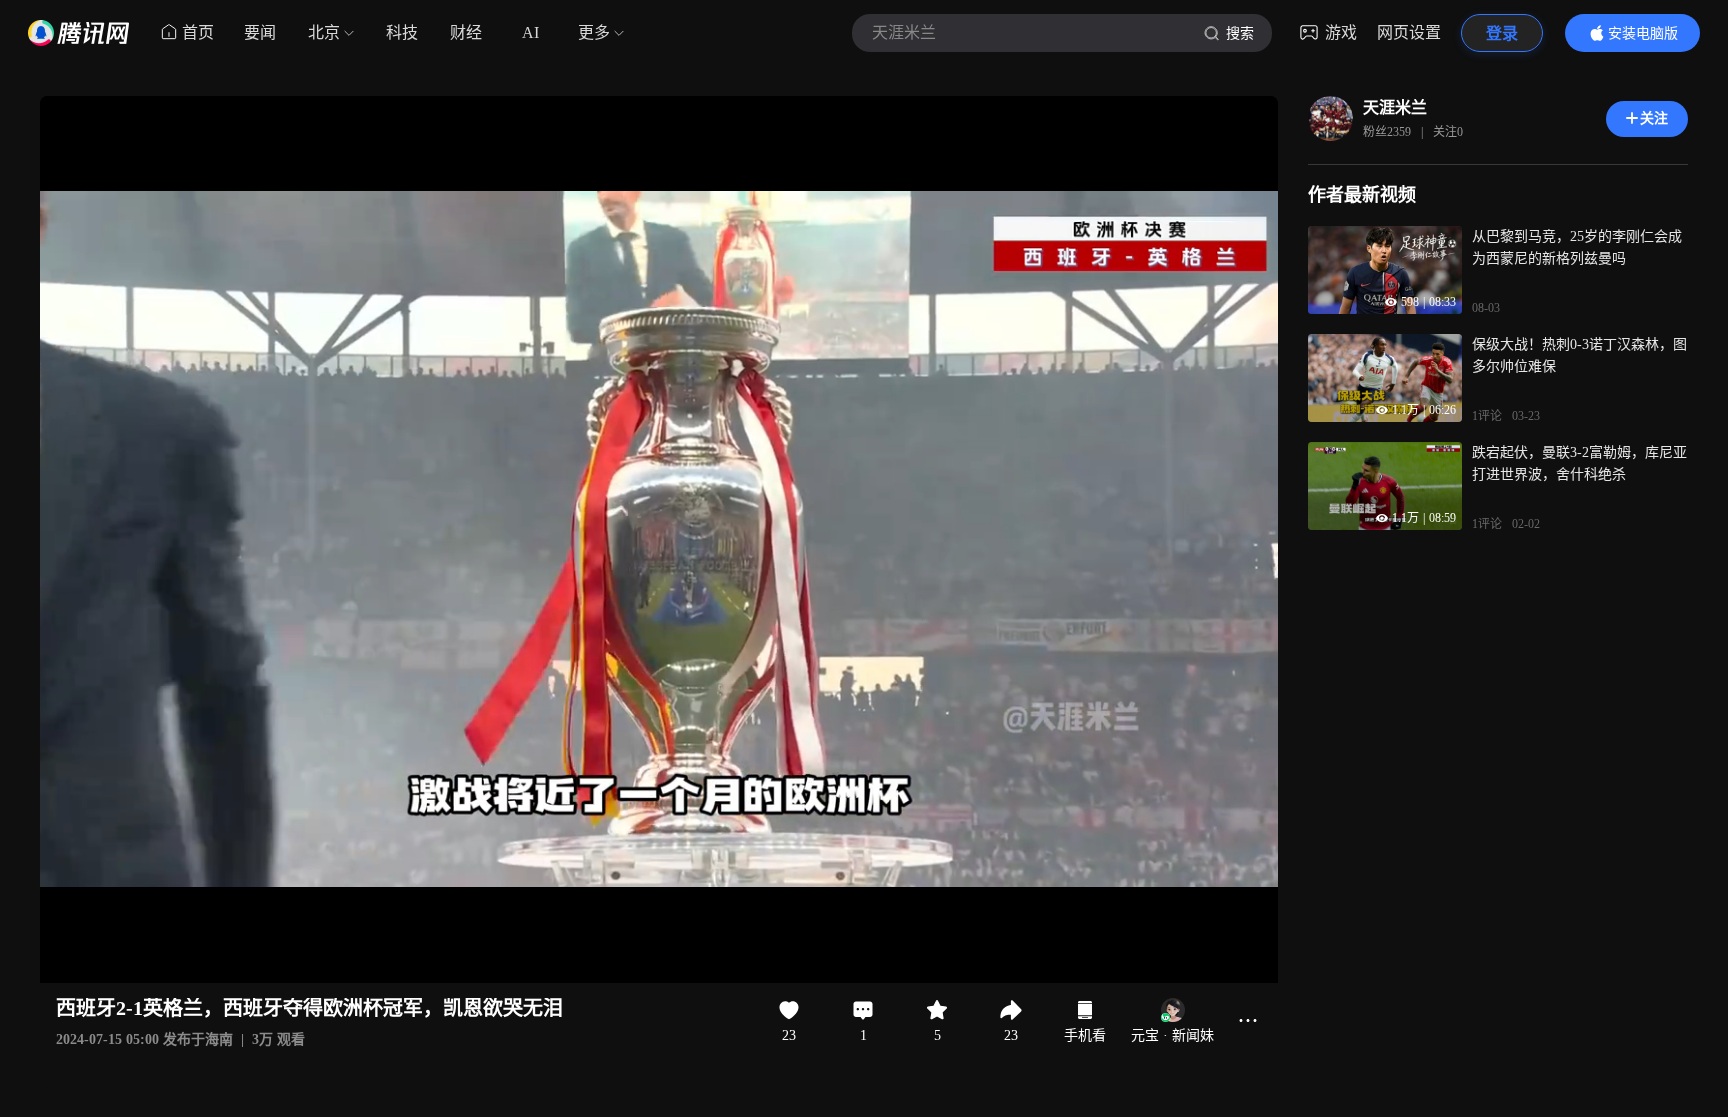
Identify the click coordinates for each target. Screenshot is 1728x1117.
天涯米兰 (1395, 107)
